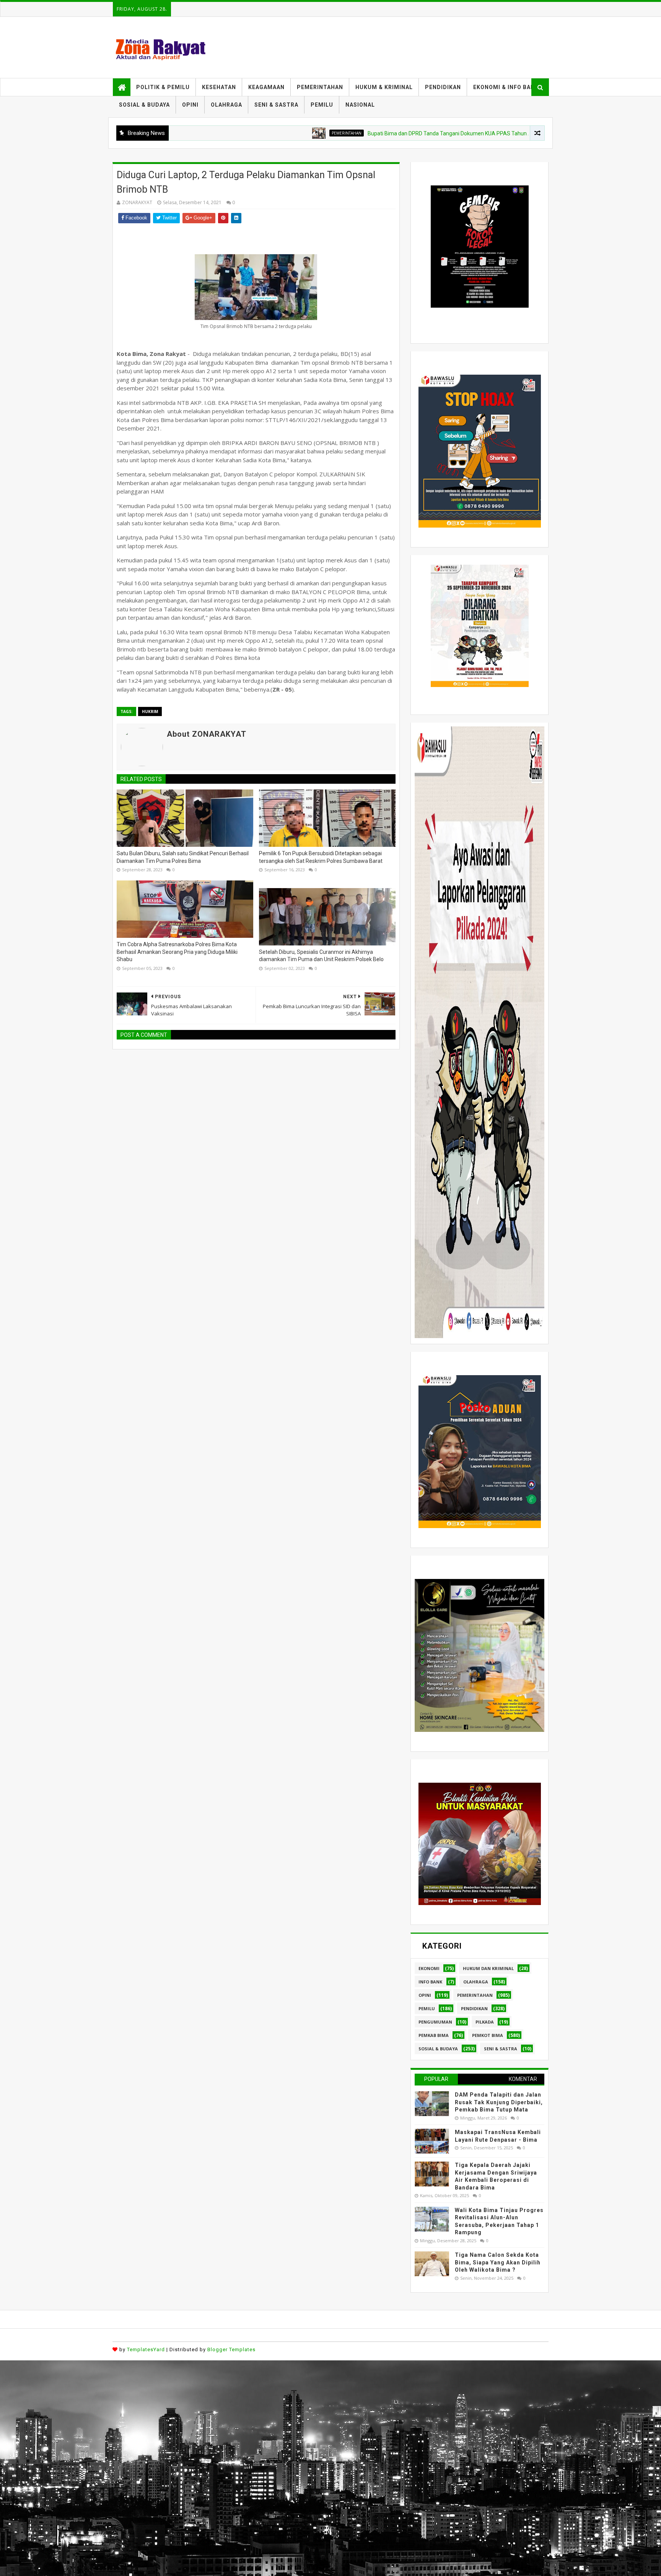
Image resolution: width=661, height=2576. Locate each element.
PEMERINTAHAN (320, 87)
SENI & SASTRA (276, 105)
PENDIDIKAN (443, 87)
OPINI (190, 105)
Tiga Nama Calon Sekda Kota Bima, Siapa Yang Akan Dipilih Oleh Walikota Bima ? (498, 2262)
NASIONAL (360, 105)
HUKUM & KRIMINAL (384, 87)
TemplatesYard (146, 2349)
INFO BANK (430, 1982)
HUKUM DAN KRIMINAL (488, 1968)
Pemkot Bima (488, 2035)
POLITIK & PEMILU (163, 87)
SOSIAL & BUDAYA (144, 105)
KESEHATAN (219, 87)
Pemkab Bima (434, 2035)
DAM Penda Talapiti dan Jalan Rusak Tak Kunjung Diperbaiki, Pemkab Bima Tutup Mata (499, 2102)
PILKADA (485, 2022)
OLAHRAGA (226, 105)
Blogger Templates (231, 2349)
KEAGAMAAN (266, 87)
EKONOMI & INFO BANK (506, 87)
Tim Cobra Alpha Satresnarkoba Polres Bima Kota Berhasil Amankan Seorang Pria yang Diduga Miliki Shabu (177, 952)
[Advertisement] (230, 2414)
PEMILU (322, 105)
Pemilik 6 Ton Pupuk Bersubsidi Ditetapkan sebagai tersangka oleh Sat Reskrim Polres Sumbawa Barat (321, 857)
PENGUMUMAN (435, 2022)
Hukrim (150, 711)
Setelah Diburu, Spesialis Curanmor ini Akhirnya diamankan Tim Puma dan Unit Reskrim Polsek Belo (321, 956)
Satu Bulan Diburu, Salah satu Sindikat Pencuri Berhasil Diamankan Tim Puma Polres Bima (183, 857)
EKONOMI (429, 1968)
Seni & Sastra (501, 2049)
